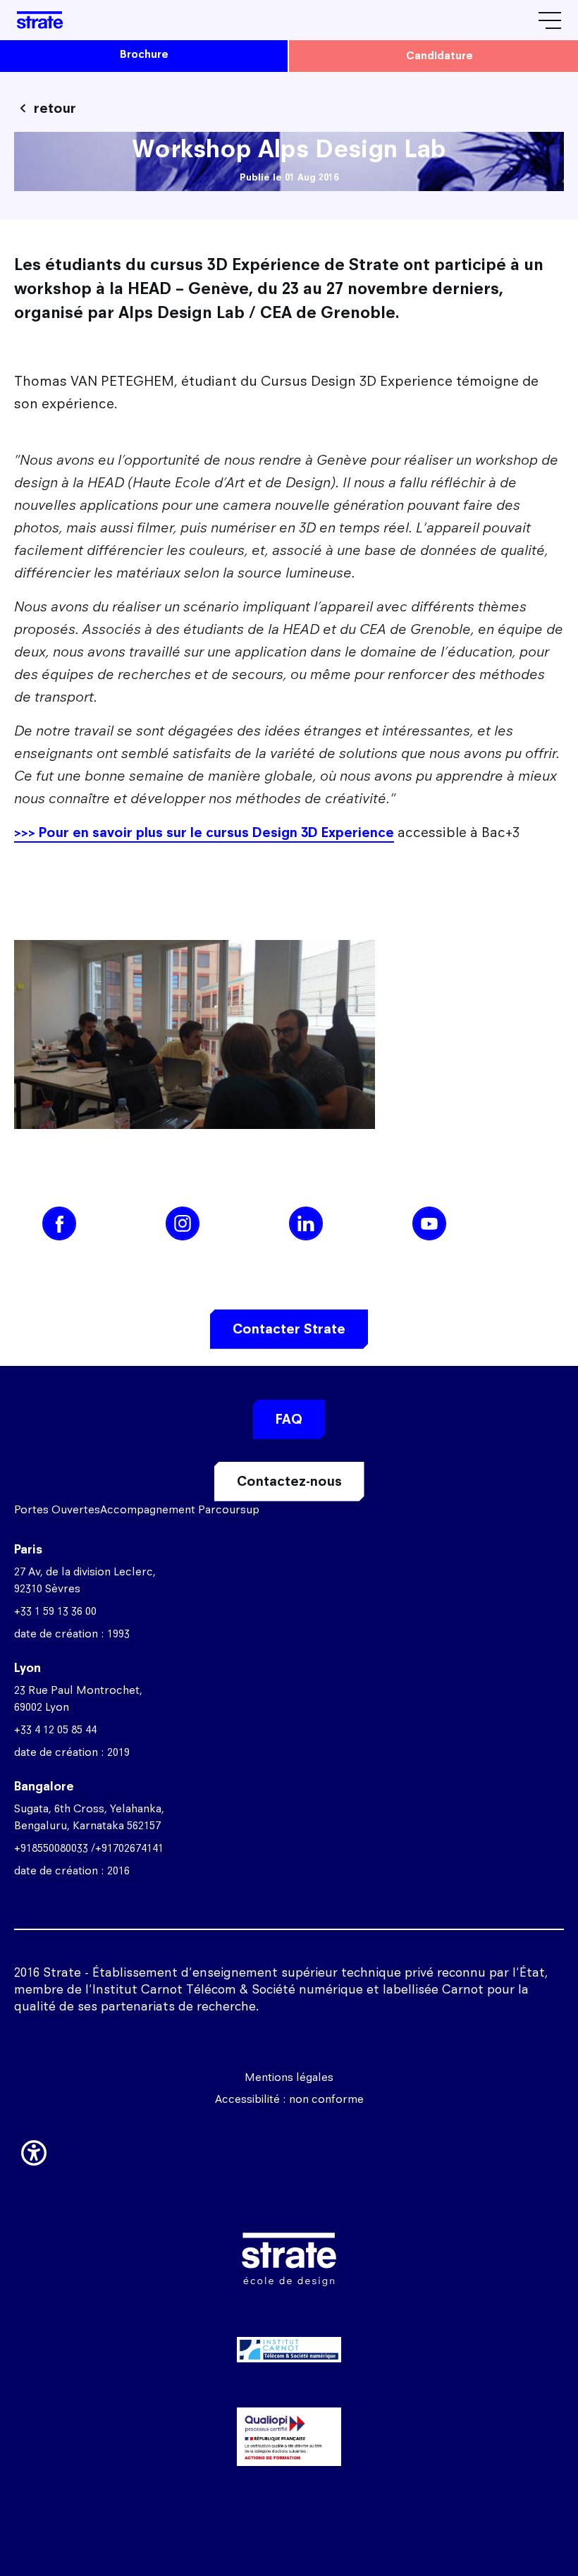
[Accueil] (40, 20)
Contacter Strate (289, 1329)
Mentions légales (289, 2077)
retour (55, 108)
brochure (144, 54)
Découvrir (289, 2414)
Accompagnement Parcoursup (180, 1509)
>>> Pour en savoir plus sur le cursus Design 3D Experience (204, 832)
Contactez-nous (289, 1481)
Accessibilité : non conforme (289, 2099)
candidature (439, 55)
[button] (34, 2150)
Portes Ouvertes (57, 1509)
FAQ (289, 1419)
